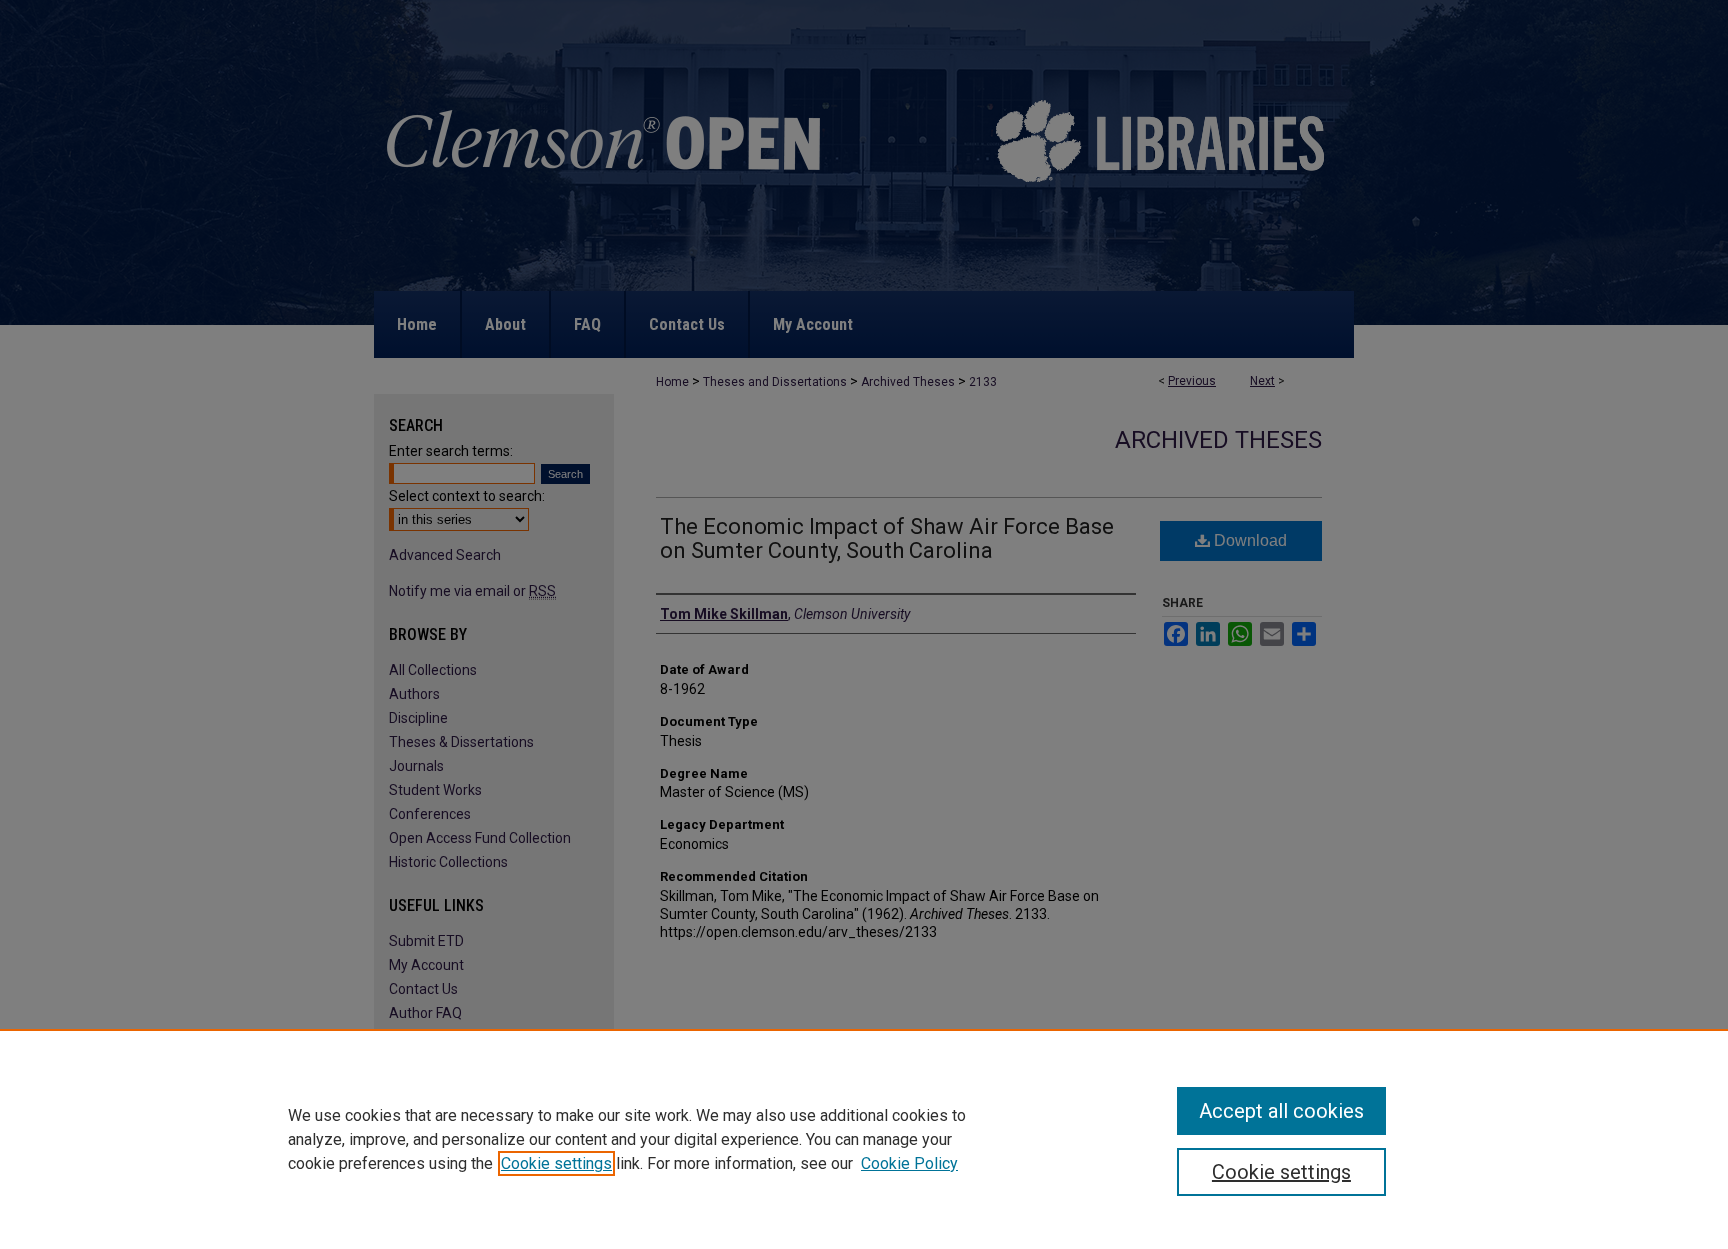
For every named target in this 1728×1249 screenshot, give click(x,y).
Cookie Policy (909, 1163)
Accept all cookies (1281, 1111)
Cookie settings (556, 1163)
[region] (864, 1139)
